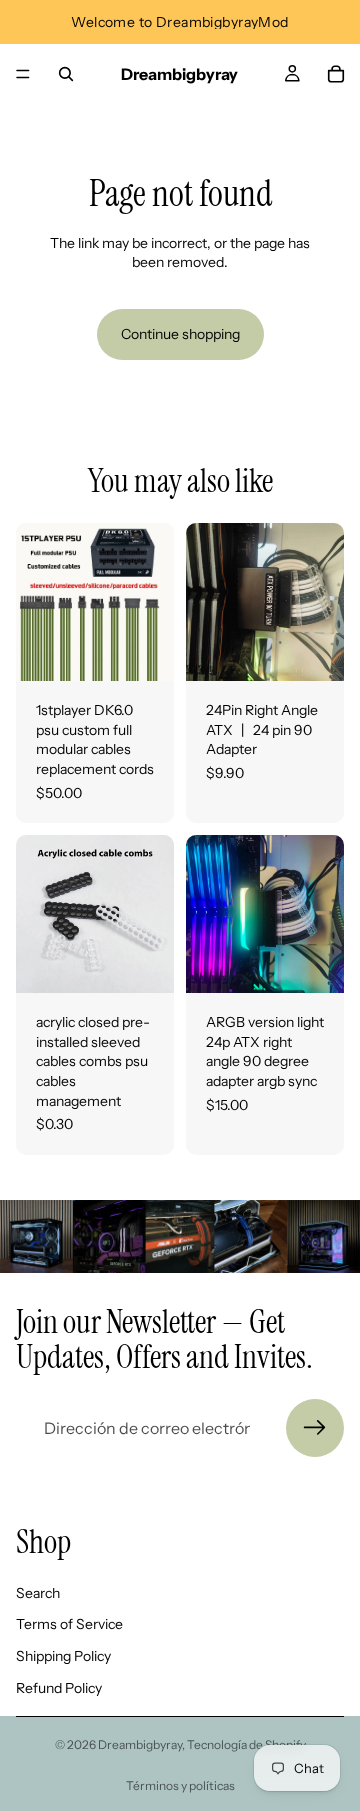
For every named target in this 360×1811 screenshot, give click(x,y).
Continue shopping (180, 334)
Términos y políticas (180, 1785)
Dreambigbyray (140, 1744)
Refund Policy (59, 1688)
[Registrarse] (315, 1428)
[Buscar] (66, 74)
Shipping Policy (63, 1656)
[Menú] (23, 74)
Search (38, 1593)
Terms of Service (69, 1624)
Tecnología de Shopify (246, 1744)
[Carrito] (336, 74)
